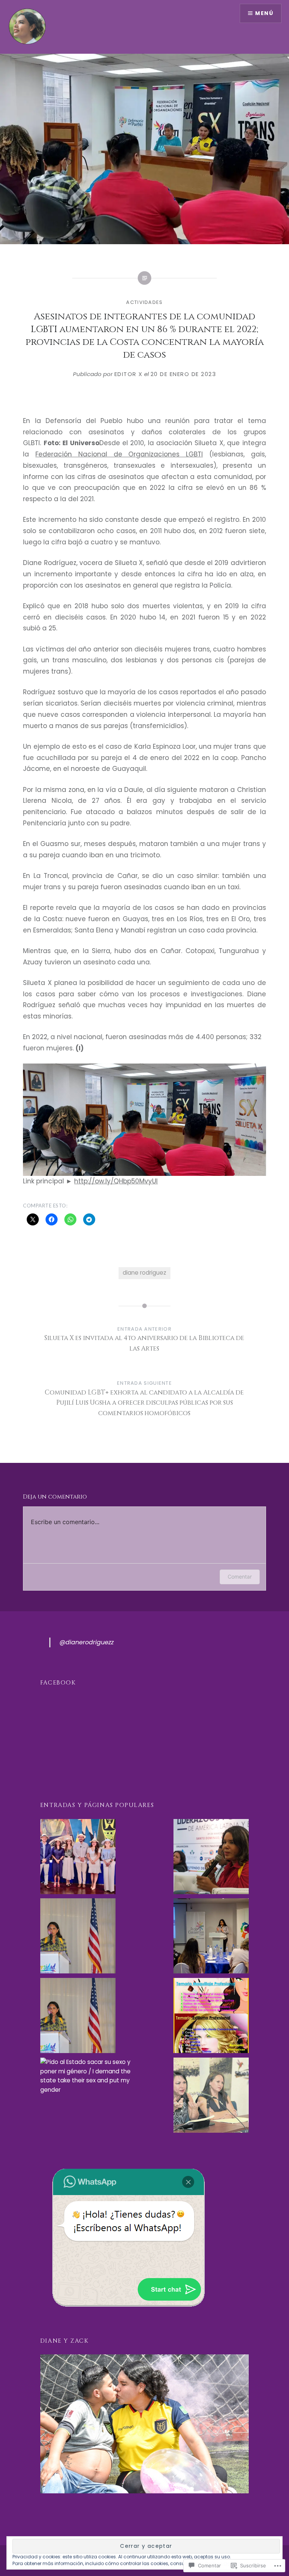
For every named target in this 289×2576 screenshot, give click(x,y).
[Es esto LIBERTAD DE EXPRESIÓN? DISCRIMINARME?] (211, 2097)
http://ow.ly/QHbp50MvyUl (116, 1181)
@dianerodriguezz (87, 1642)
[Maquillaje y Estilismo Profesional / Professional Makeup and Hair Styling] (211, 2017)
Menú (264, 13)
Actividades (144, 302)
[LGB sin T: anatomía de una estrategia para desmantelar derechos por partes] (78, 2017)
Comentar (240, 1577)
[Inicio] (78, 1858)
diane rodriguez (144, 1273)
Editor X (129, 374)
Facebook (58, 1683)
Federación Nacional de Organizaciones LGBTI (119, 454)
